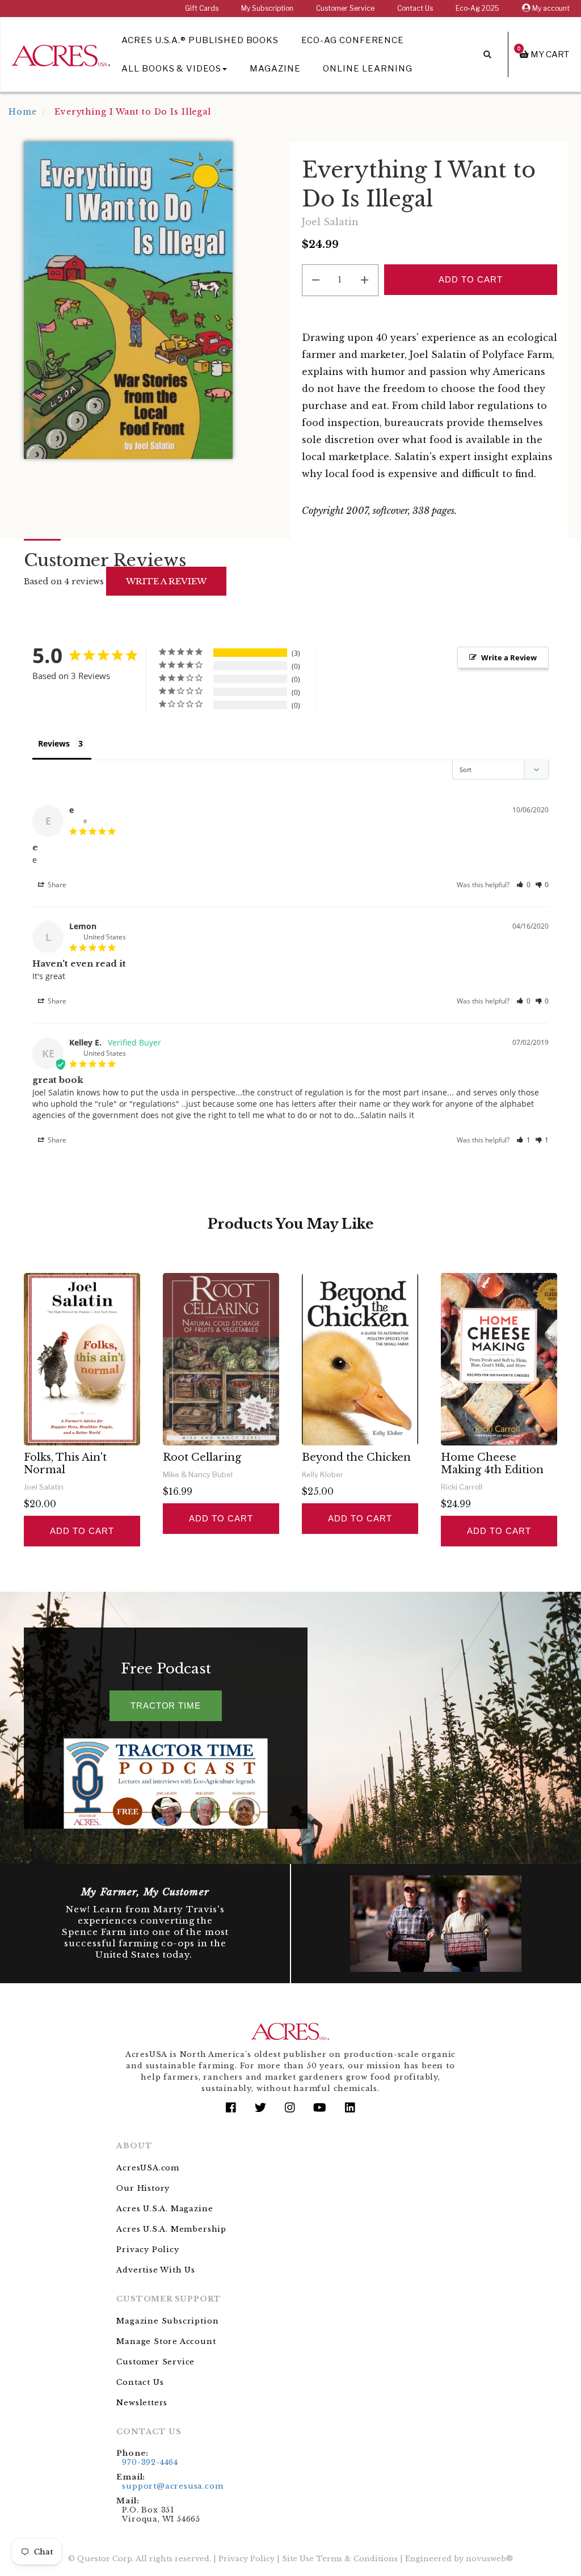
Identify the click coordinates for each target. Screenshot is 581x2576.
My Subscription (267, 8)
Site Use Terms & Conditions (340, 2559)
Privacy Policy (148, 2250)
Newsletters (142, 2403)
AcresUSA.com (148, 2168)
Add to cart (82, 1531)
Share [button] (56, 885)
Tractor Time (166, 1706)
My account (550, 8)
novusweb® (489, 2559)
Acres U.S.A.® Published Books (200, 40)
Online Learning (367, 69)
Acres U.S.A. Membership (171, 2229)
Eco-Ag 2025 (477, 8)
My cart (543, 54)
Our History (143, 2188)
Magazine (275, 69)
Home (23, 112)
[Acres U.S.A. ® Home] (61, 54)
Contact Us (415, 8)
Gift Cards (202, 8)
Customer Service (345, 8)
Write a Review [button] (509, 657)
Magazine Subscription (167, 2321)
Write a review (166, 581)
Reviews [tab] (54, 743)
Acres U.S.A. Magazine (165, 2209)
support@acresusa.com (172, 2486)
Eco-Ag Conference (353, 40)
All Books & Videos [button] (171, 69)
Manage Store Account (166, 2341)
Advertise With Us (156, 2270)
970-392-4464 (150, 2462)
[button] (523, 885)
